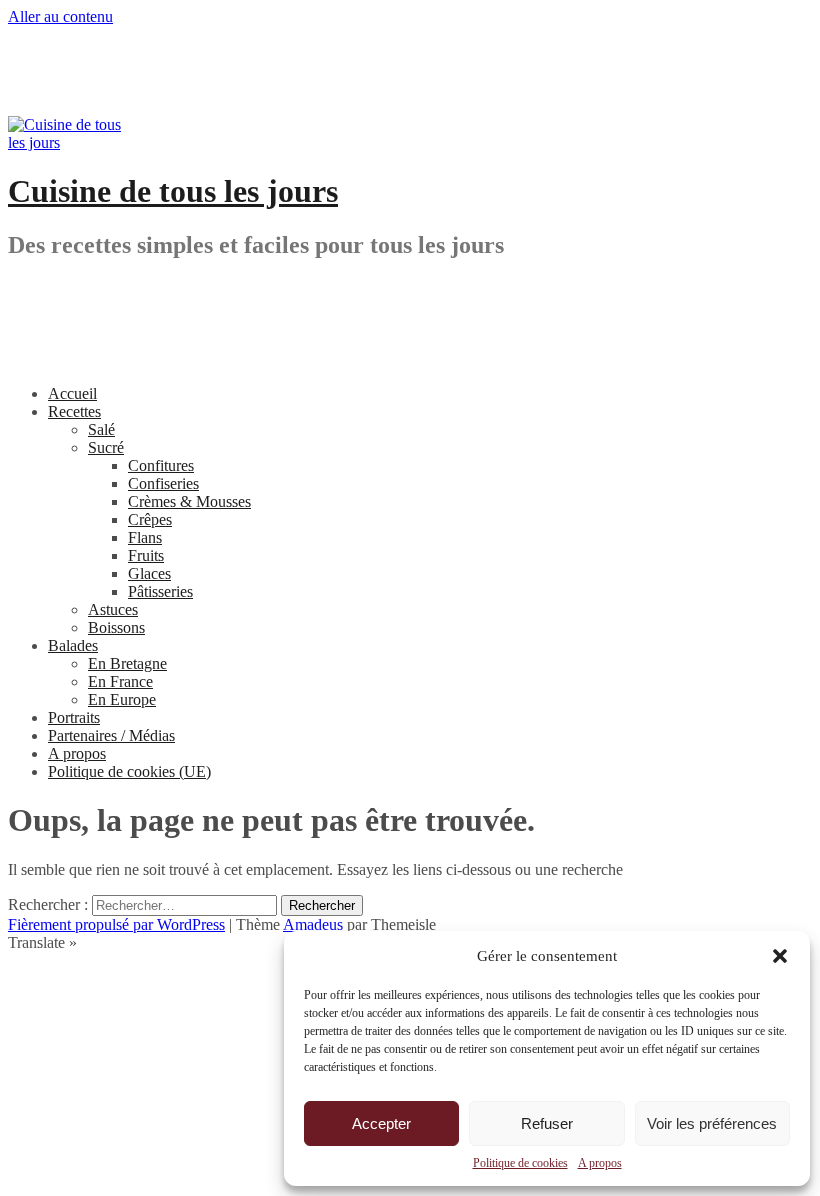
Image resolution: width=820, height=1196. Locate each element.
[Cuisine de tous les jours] (68, 142)
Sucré (106, 447)
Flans (145, 537)
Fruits (146, 555)
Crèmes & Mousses (189, 501)
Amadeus (313, 924)
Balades (73, 645)
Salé (101, 429)
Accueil (72, 393)
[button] (780, 956)
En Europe (122, 699)
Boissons (116, 627)
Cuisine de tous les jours (173, 191)
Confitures (161, 465)
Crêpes (150, 519)
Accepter (381, 1123)
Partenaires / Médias (111, 735)
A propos (600, 1163)
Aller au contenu (60, 16)
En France (120, 681)
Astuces (113, 609)
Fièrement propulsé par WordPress (116, 924)
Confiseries (163, 483)
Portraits (74, 717)
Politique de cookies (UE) (129, 771)
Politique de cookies (520, 1163)
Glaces (149, 573)
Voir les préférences (712, 1123)
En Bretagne (127, 663)
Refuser (547, 1123)
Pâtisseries (160, 591)
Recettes (74, 411)
